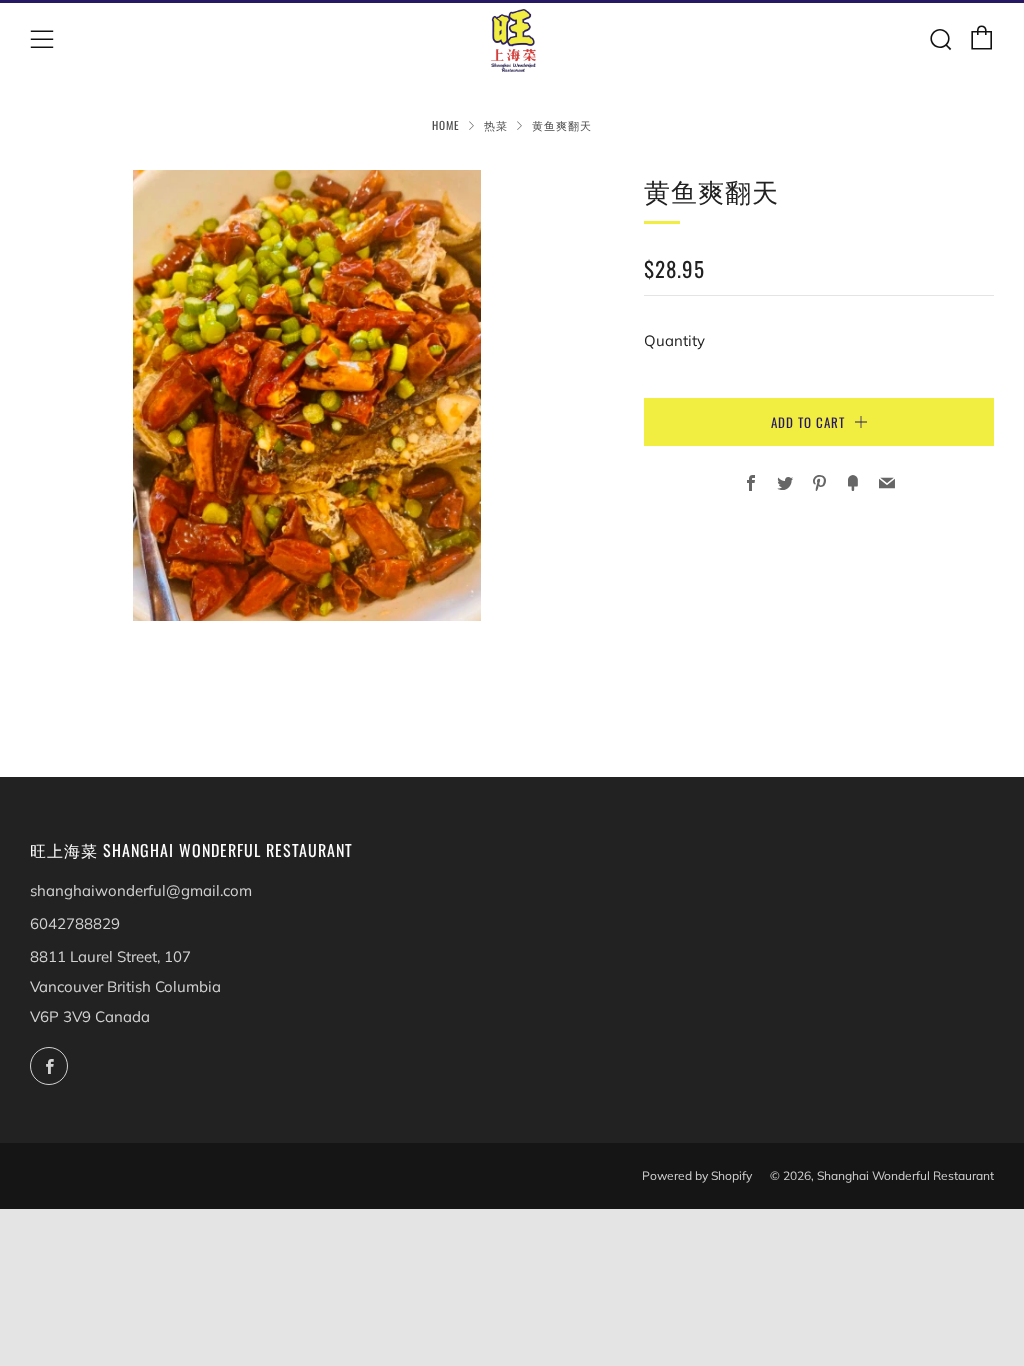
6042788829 (75, 923)
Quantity (674, 340)
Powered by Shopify (697, 1175)
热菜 (496, 125)
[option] (307, 395)
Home (446, 125)
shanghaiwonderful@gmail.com (141, 890)
